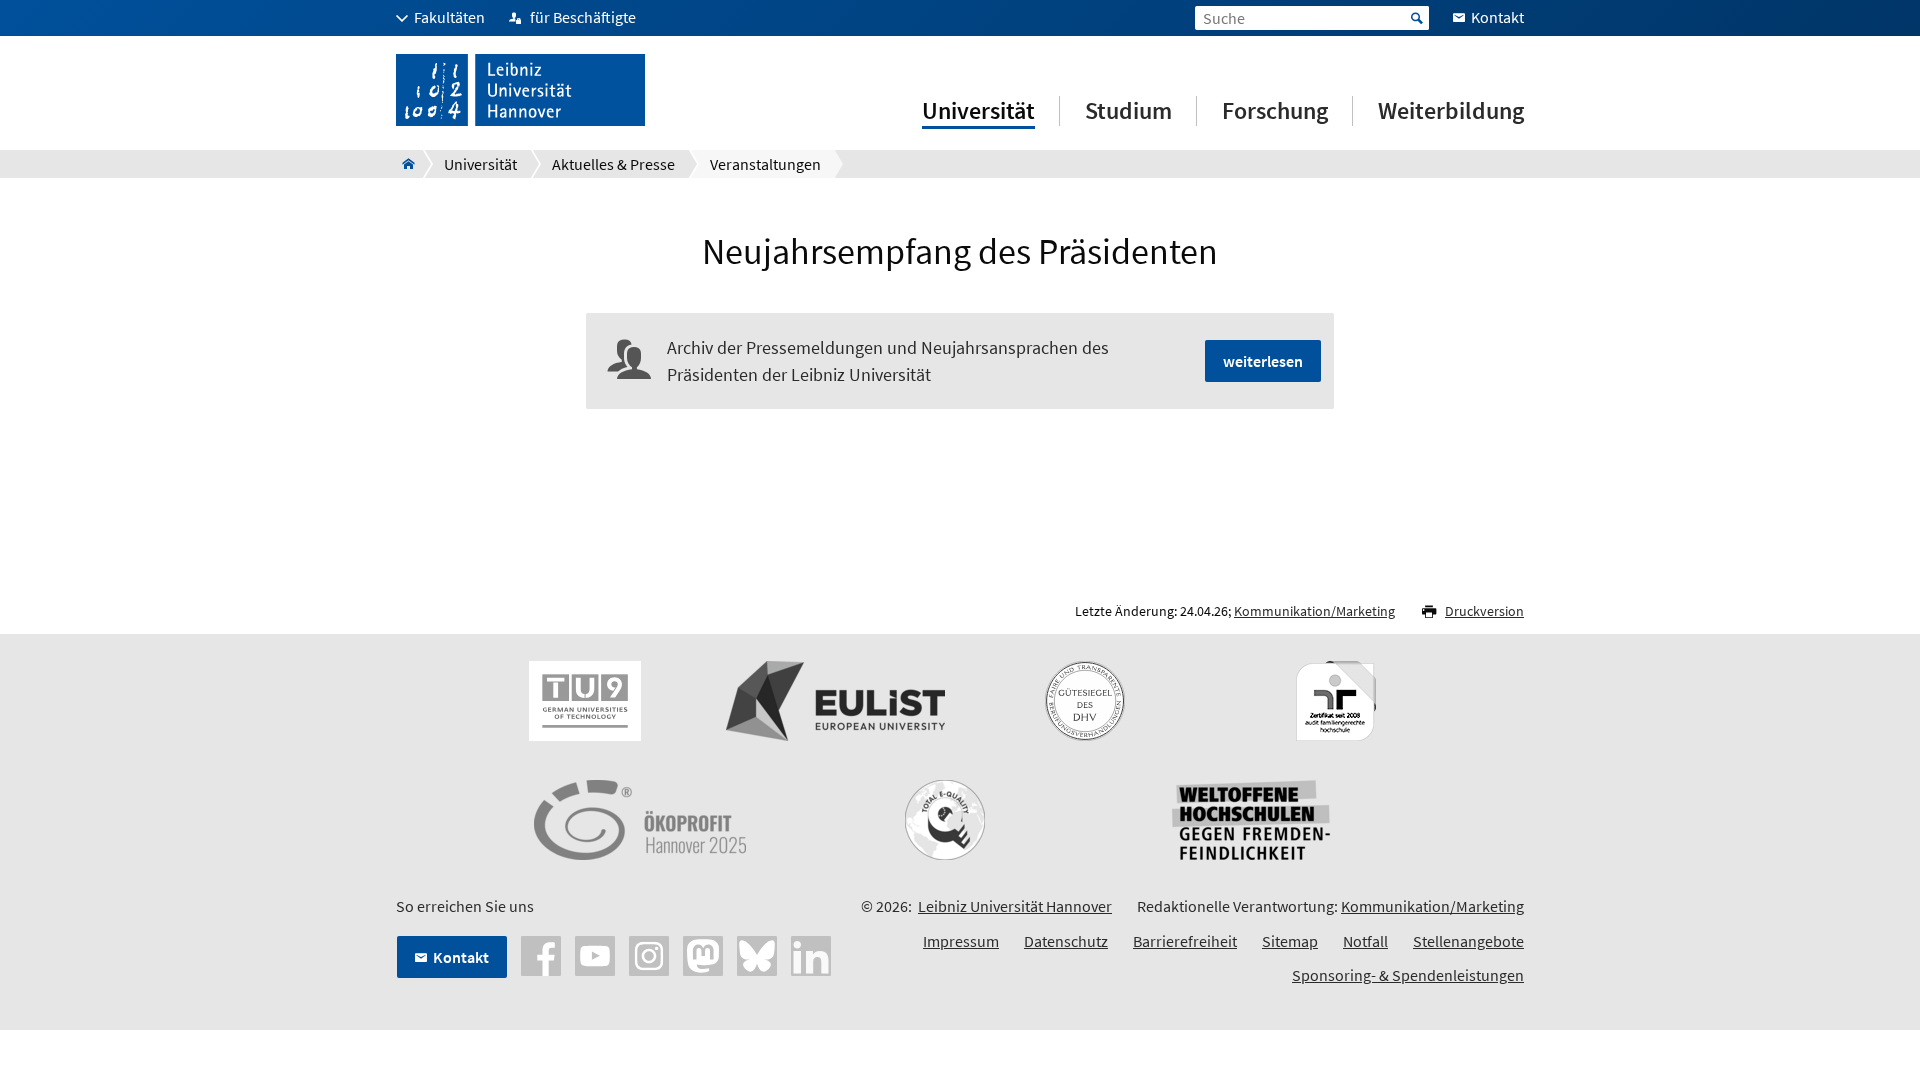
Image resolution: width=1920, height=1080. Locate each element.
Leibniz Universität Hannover (1015, 906)
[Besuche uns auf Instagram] (649, 954)
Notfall (1365, 941)
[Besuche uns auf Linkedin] (811, 954)
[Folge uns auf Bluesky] (757, 954)
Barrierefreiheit (1185, 941)
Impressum (961, 941)
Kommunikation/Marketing (1314, 611)
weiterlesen (1263, 361)
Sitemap (1290, 941)
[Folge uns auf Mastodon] (703, 954)
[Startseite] (402, 164)
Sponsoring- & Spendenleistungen (1408, 975)
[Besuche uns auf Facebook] (541, 954)
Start (1417, 18)
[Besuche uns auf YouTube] (595, 954)
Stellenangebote (1468, 941)
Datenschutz (1066, 941)
